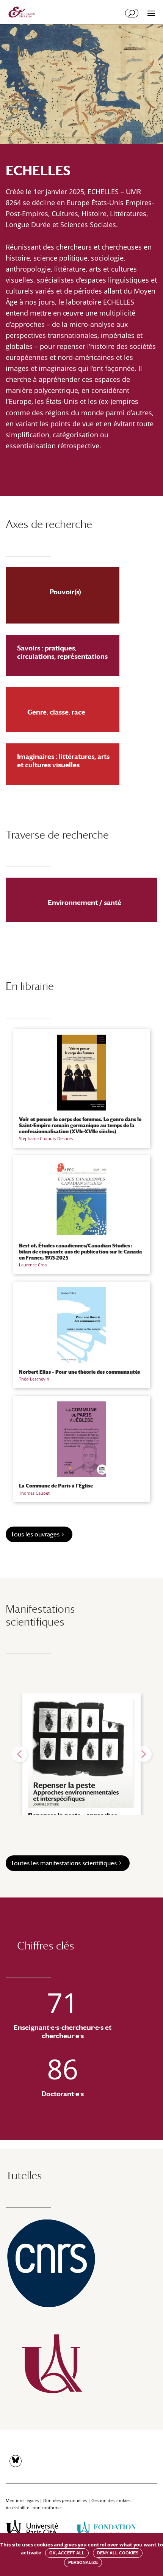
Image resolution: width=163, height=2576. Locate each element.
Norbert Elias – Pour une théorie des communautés (79, 1372)
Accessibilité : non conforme (33, 2508)
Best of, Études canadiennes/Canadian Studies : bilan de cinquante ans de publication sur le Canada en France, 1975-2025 (81, 1252)
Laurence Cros (33, 1265)
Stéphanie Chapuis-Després (46, 1138)
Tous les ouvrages (35, 1534)
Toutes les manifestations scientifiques (64, 1863)
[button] (19, 1754)
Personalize (83, 2562)
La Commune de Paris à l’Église (56, 1486)
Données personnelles (65, 2500)
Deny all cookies (118, 2553)
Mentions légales (22, 2500)
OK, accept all (67, 2553)
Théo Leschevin (34, 1379)
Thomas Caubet (34, 1493)
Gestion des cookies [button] (111, 2500)
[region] (81, 1754)
